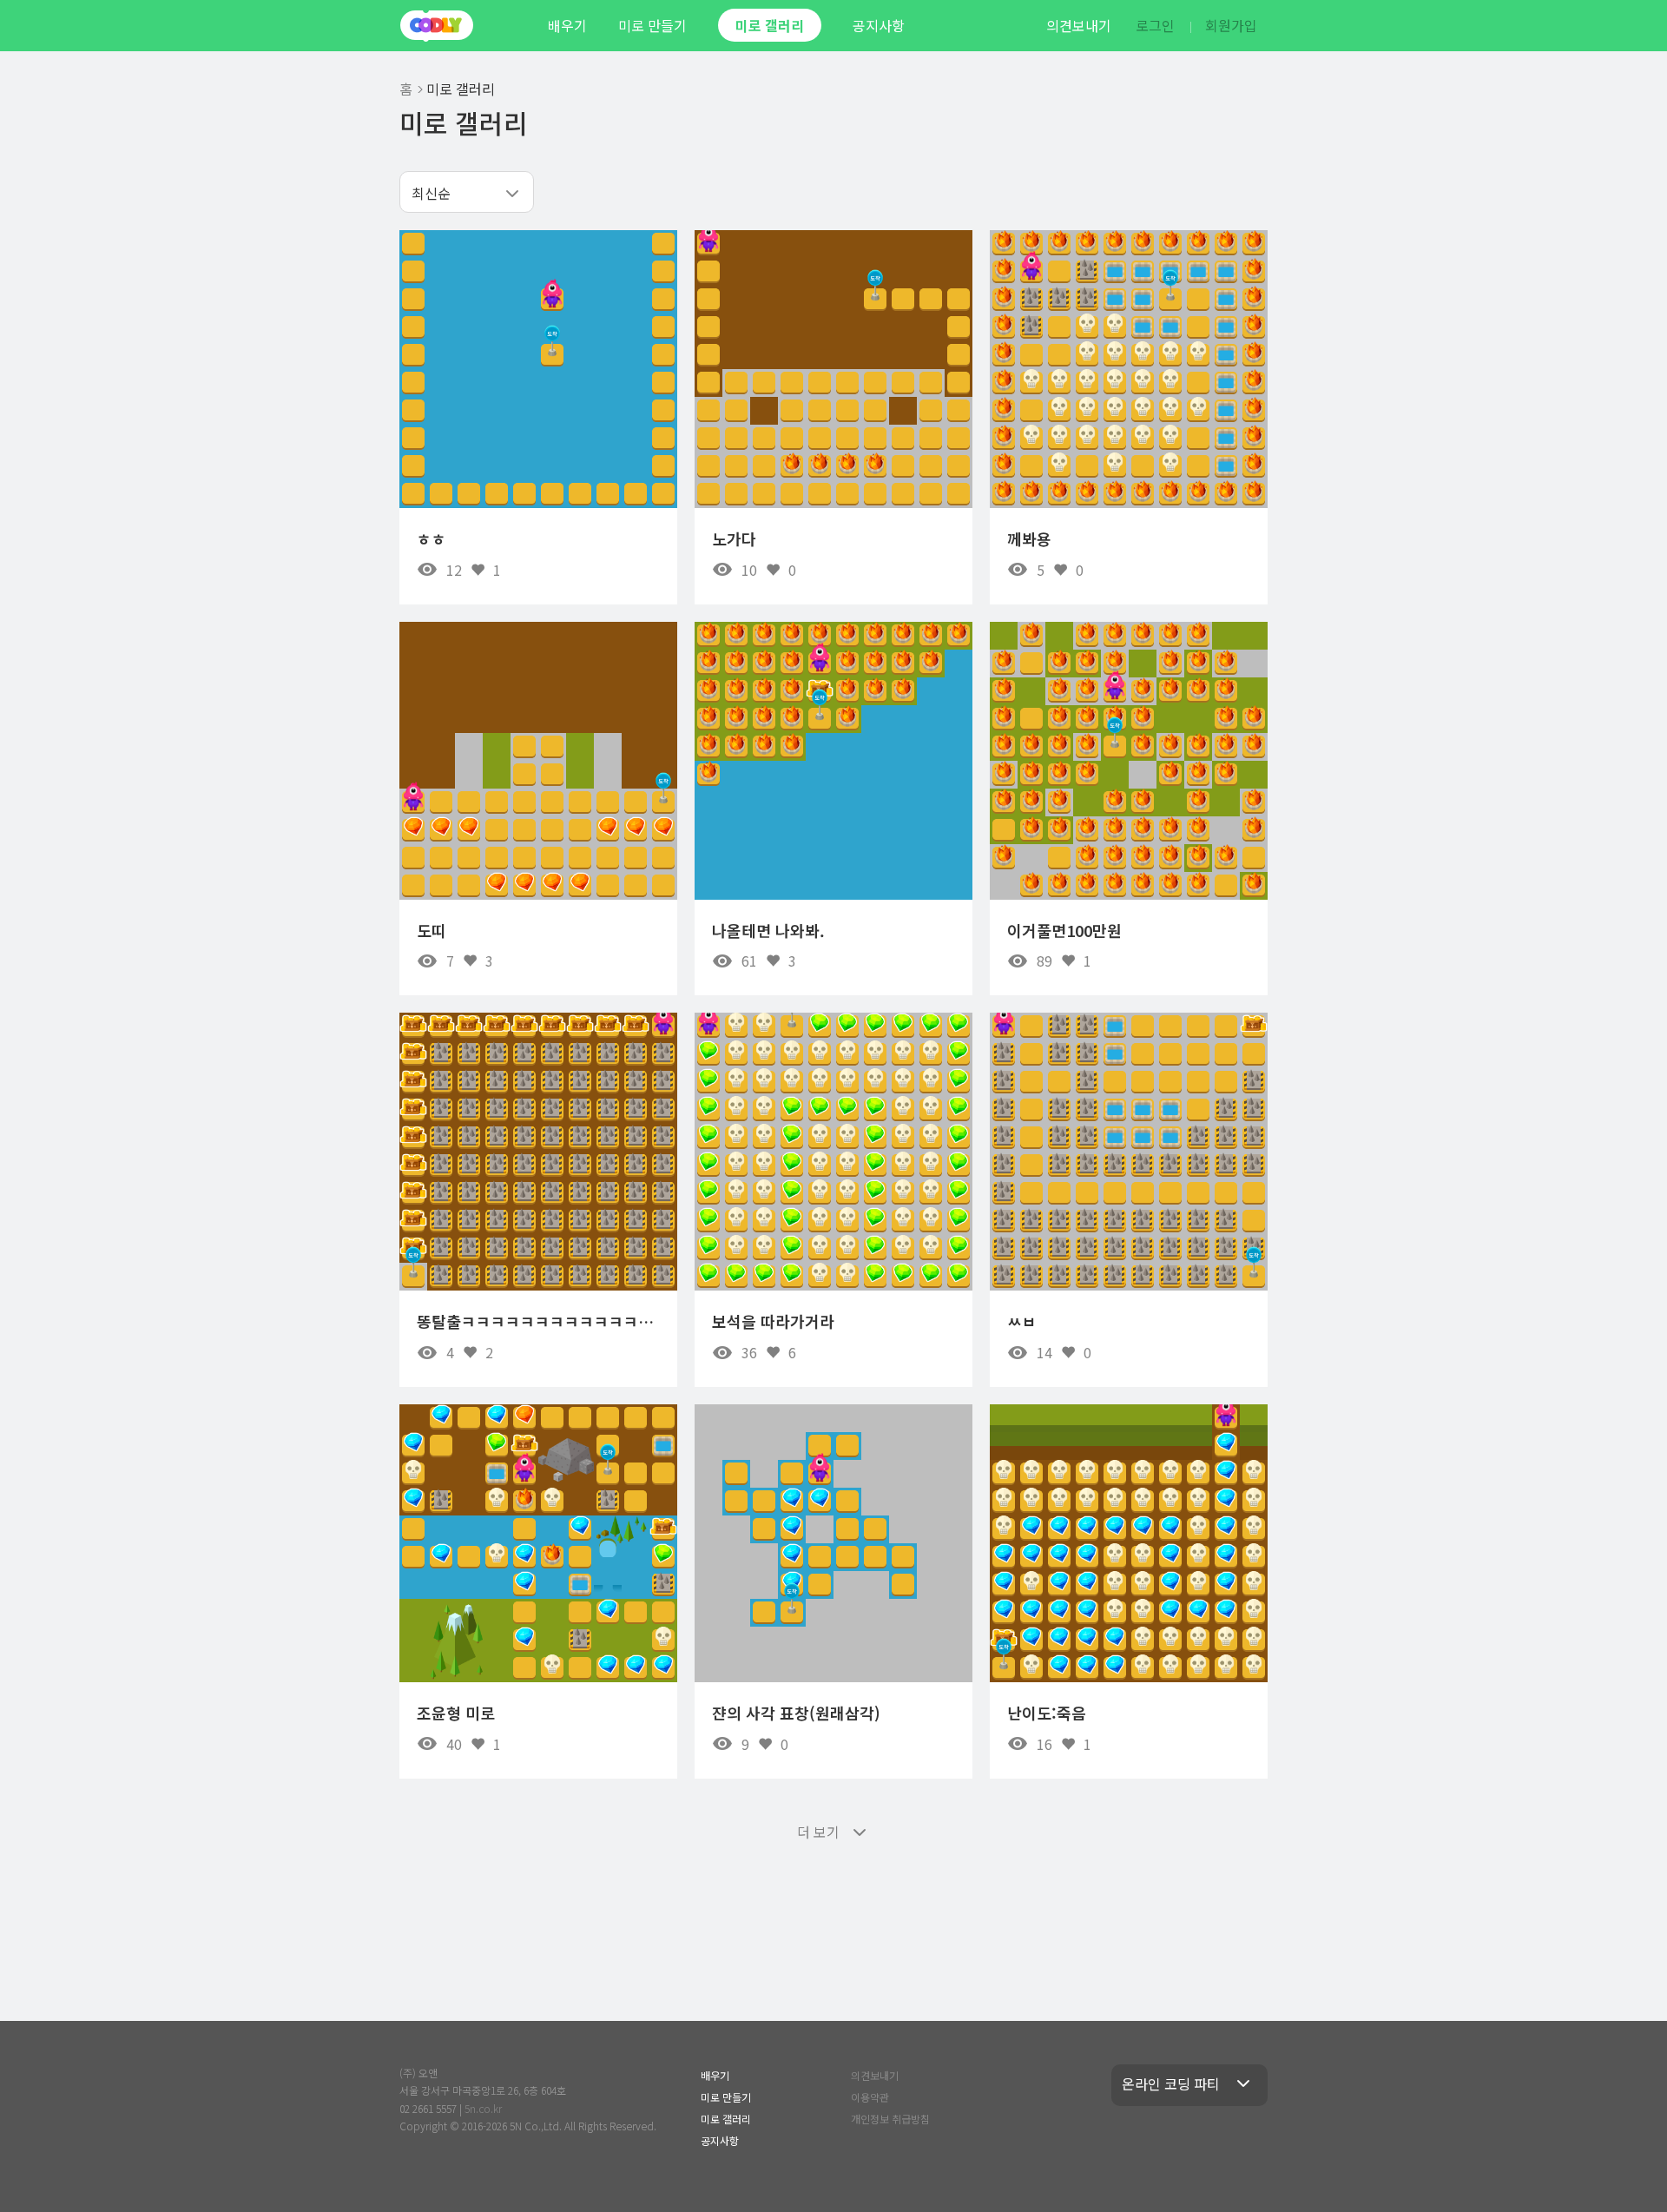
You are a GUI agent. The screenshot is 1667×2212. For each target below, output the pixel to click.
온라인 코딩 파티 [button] (1171, 2083)
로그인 (1155, 25)
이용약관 (870, 2097)
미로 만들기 (652, 25)
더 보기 (818, 1832)
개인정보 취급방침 (890, 2119)
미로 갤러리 (770, 25)
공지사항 (879, 25)
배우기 (567, 25)
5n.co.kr (483, 2108)
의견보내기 (1079, 25)
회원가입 (1231, 25)
